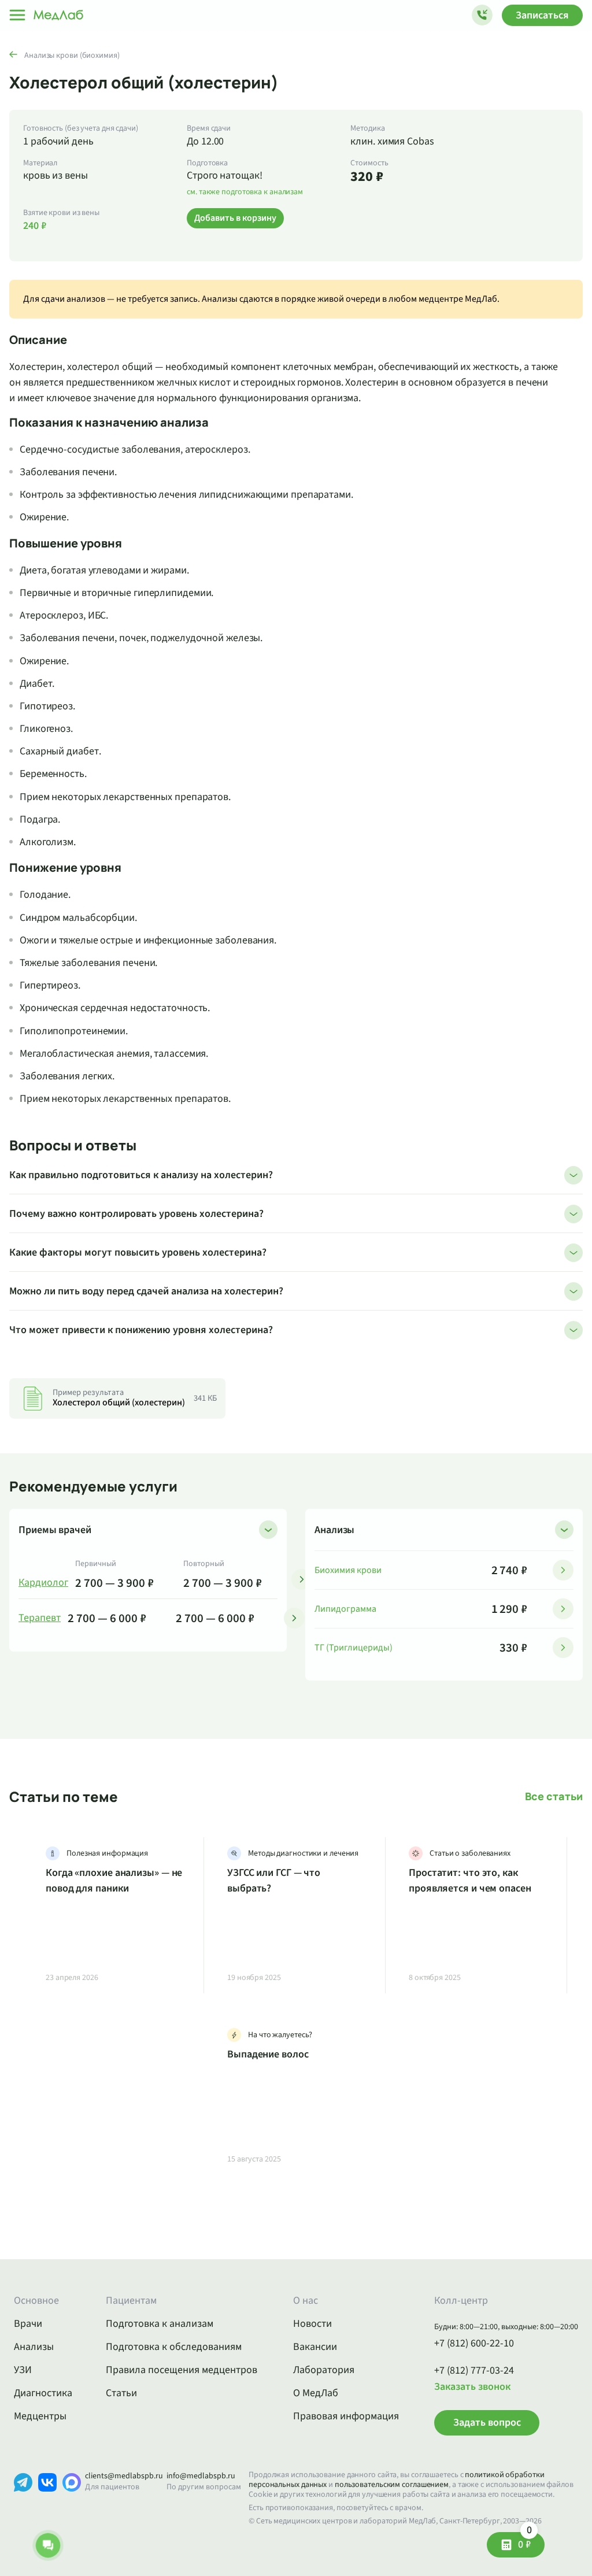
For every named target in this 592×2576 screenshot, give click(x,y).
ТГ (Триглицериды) (354, 1648)
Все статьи (554, 1796)
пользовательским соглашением (392, 2485)
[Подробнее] (302, 1579)
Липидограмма (345, 1609)
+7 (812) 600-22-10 (474, 2344)
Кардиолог (43, 1583)
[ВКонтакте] (47, 2500)
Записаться (542, 15)
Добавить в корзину (235, 218)
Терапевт (40, 1618)
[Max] (72, 2500)
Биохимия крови (348, 1570)
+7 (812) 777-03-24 (474, 2371)
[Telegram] (23, 2500)
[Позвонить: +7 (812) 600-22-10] (482, 15)
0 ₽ (525, 2542)
